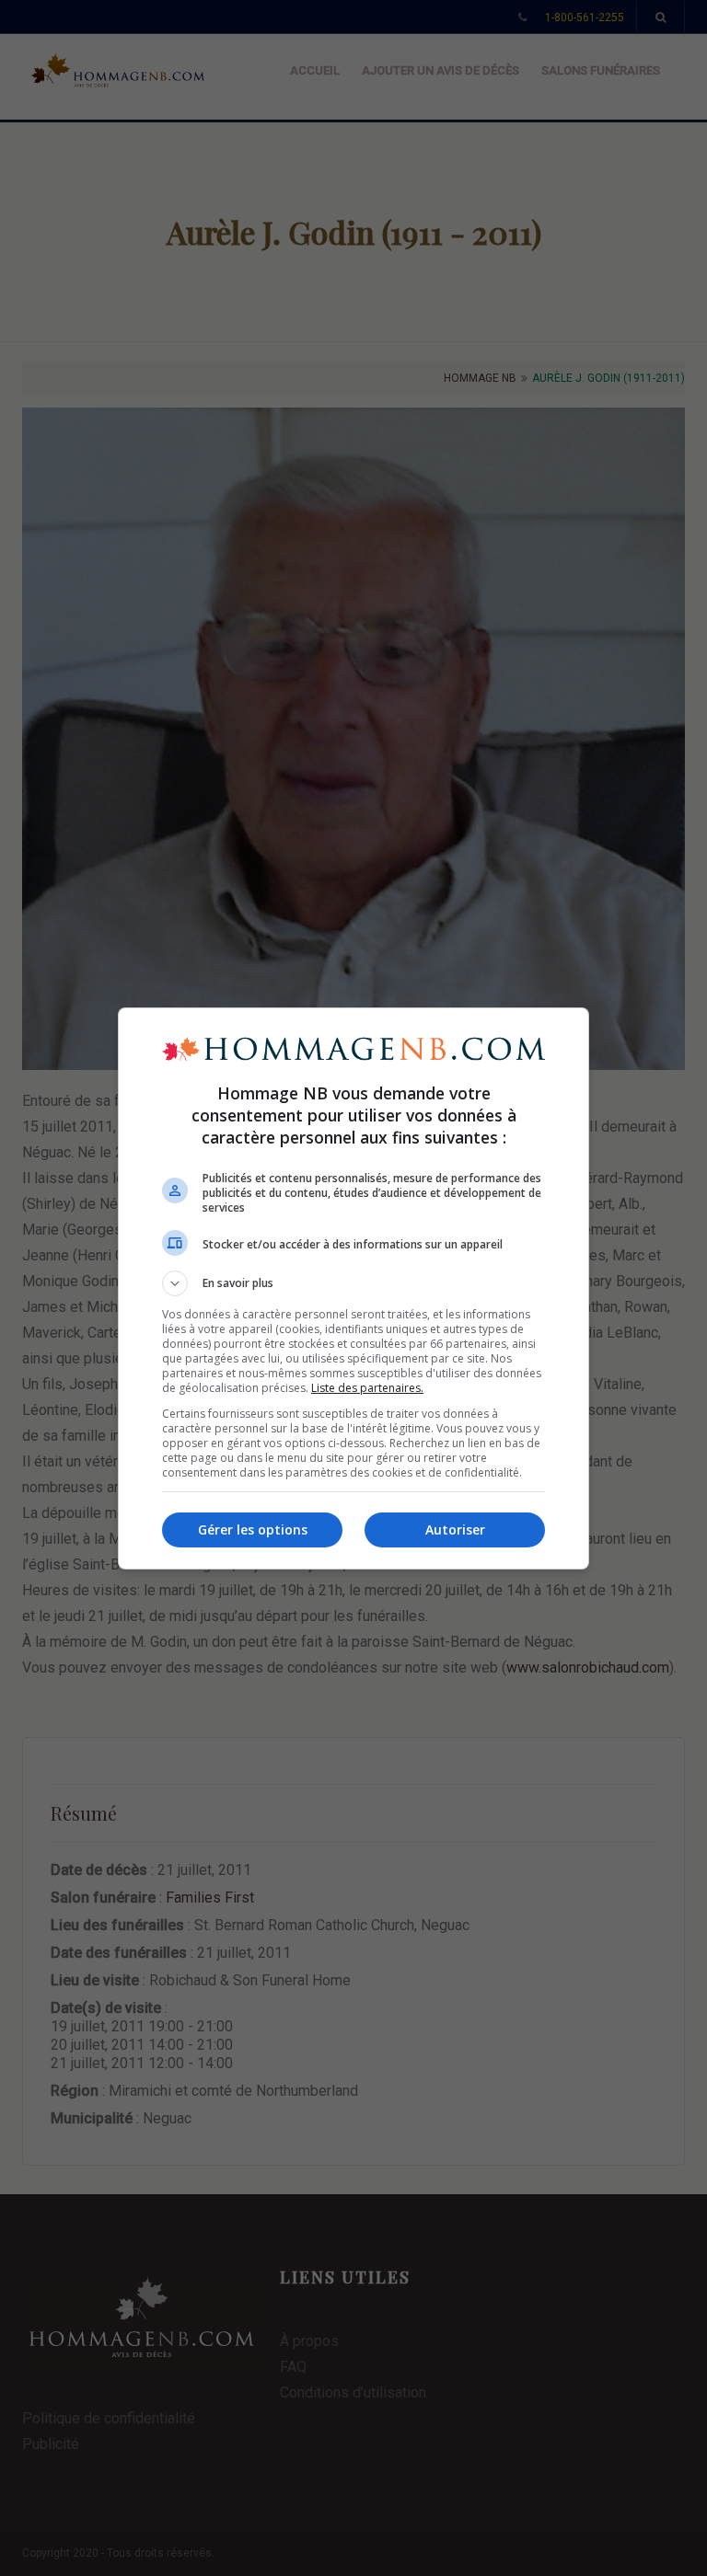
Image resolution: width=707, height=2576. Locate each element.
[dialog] (353, 1288)
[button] (353, 1283)
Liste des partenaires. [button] (367, 1388)
